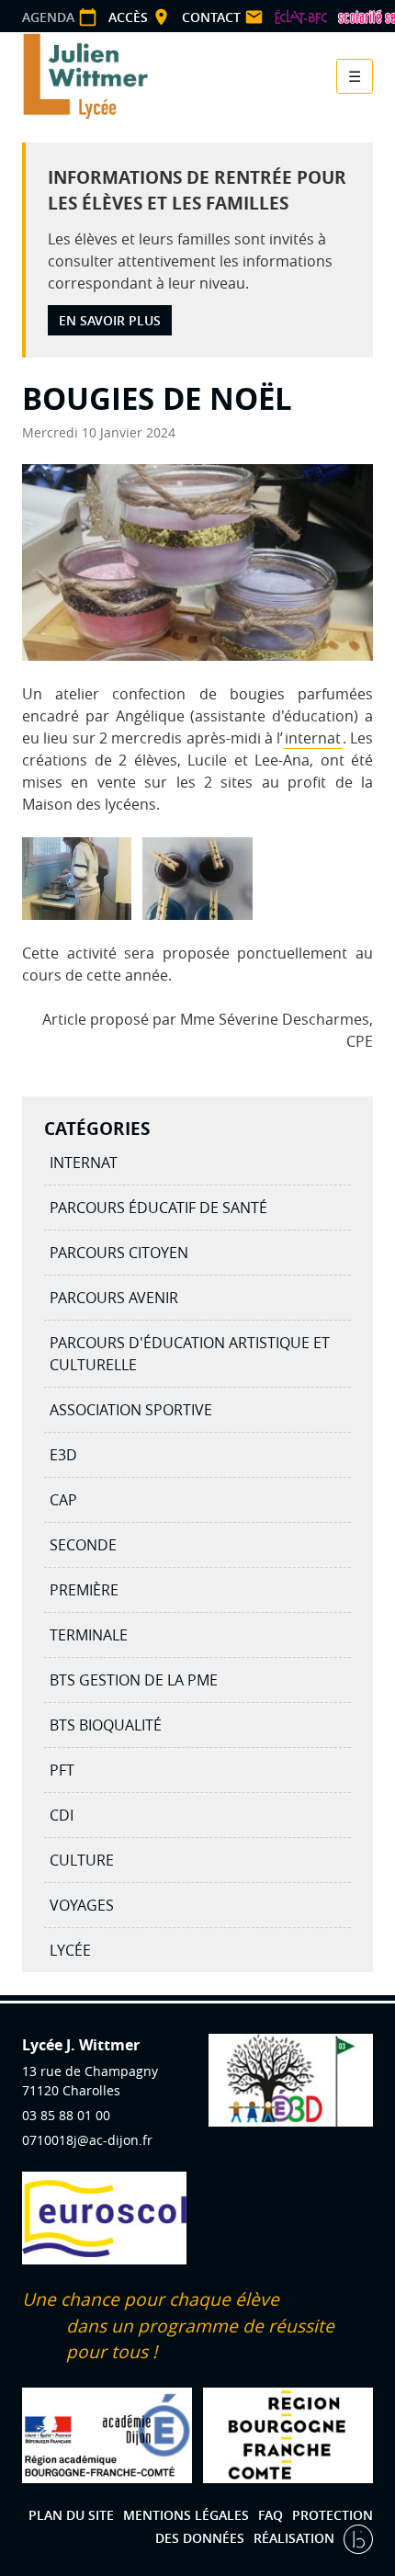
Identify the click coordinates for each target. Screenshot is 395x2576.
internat (313, 738)
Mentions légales (186, 2515)
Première (84, 1590)
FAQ (271, 2515)
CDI (62, 1815)
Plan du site (71, 2515)
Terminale (89, 1635)
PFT (62, 1770)
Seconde (83, 1545)
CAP (63, 1500)
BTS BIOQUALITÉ (106, 1725)
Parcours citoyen (119, 1253)
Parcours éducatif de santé (158, 1208)
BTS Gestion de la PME (134, 1680)
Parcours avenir (114, 1298)
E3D (63, 1455)
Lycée (70, 1950)
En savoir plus (110, 320)
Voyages (82, 1905)
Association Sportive (131, 1410)
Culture (82, 1860)
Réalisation (296, 2538)
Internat (84, 1163)
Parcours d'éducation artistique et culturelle (190, 1354)
